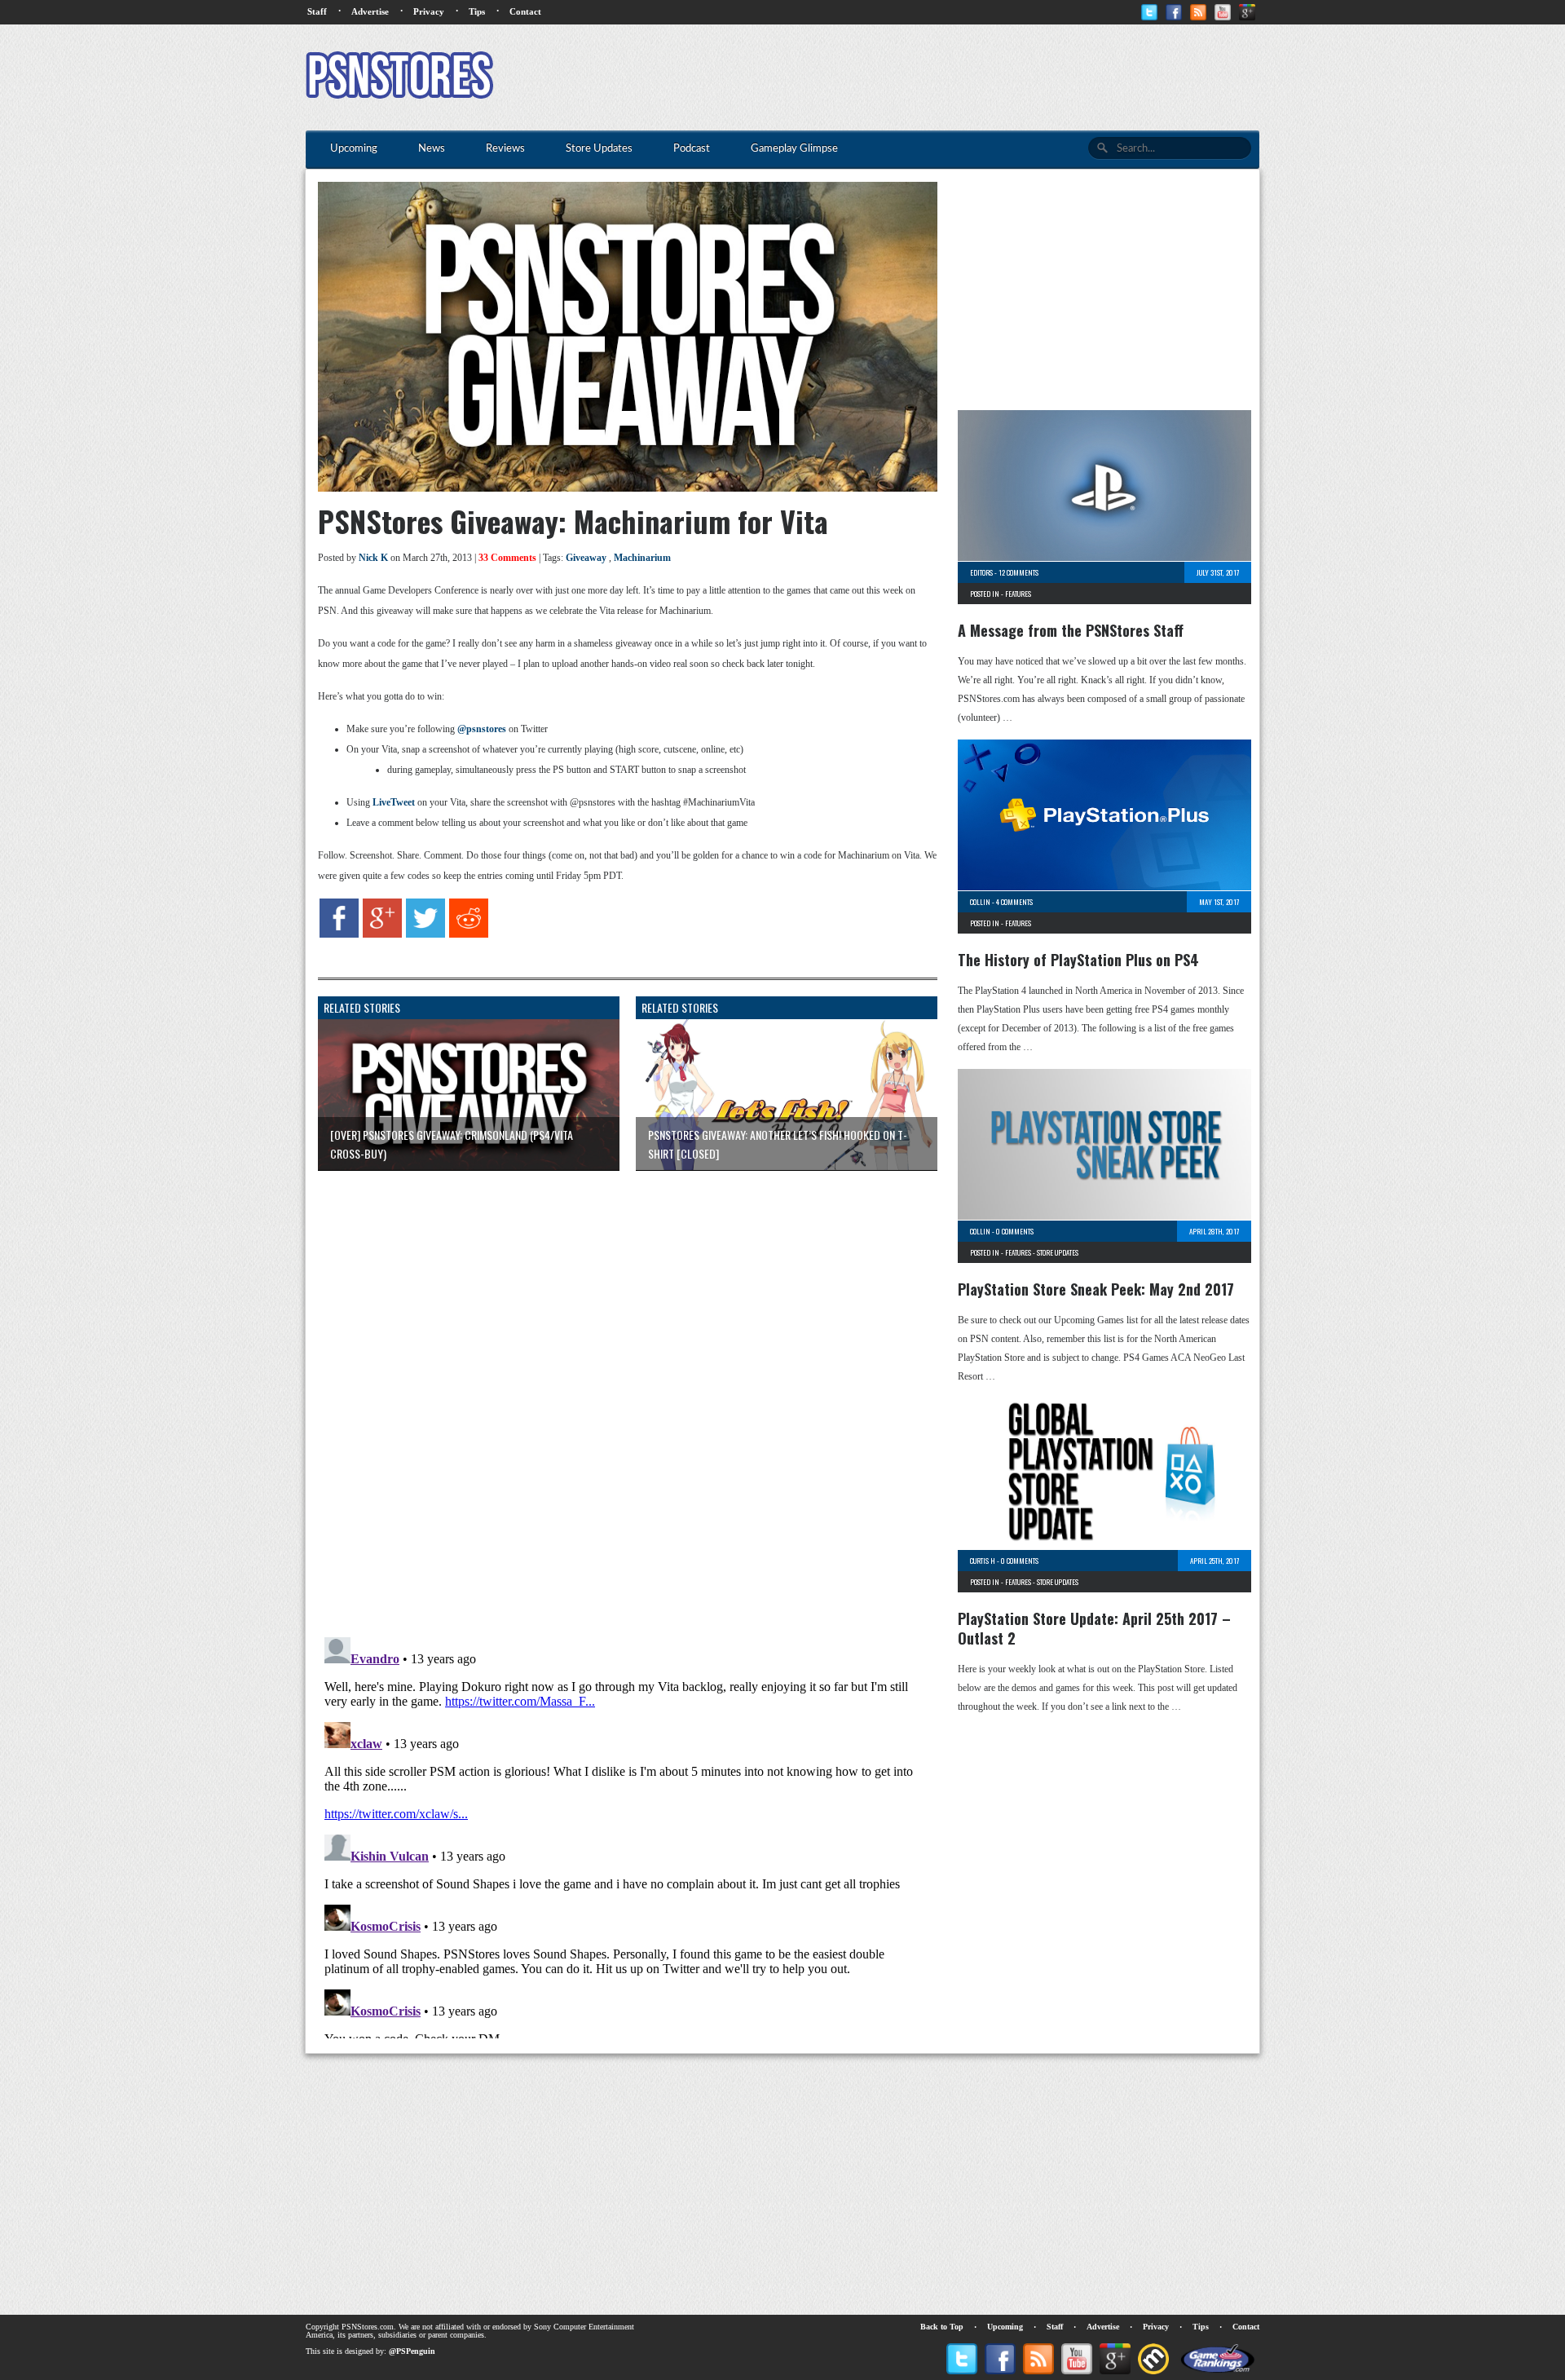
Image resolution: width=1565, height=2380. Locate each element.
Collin (980, 902)
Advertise (370, 11)
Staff (317, 11)
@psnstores (482, 729)
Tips (477, 11)
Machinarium (642, 558)
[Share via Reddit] (469, 934)
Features (1018, 594)
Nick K (373, 558)
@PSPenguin (412, 2351)
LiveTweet (394, 802)
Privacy (429, 11)
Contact (525, 11)
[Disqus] (615, 1387)
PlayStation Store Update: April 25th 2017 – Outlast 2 (1094, 1628)
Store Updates (1058, 1252)
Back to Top (942, 2327)
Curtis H (983, 1561)
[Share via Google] (382, 934)
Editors (981, 572)
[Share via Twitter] (425, 934)
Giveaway (586, 558)
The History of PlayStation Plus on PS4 (1078, 960)
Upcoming (1005, 2327)
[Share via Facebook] (339, 934)
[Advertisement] (963, 77)
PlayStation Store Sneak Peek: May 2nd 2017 (1096, 1289)
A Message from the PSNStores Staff (1071, 630)
